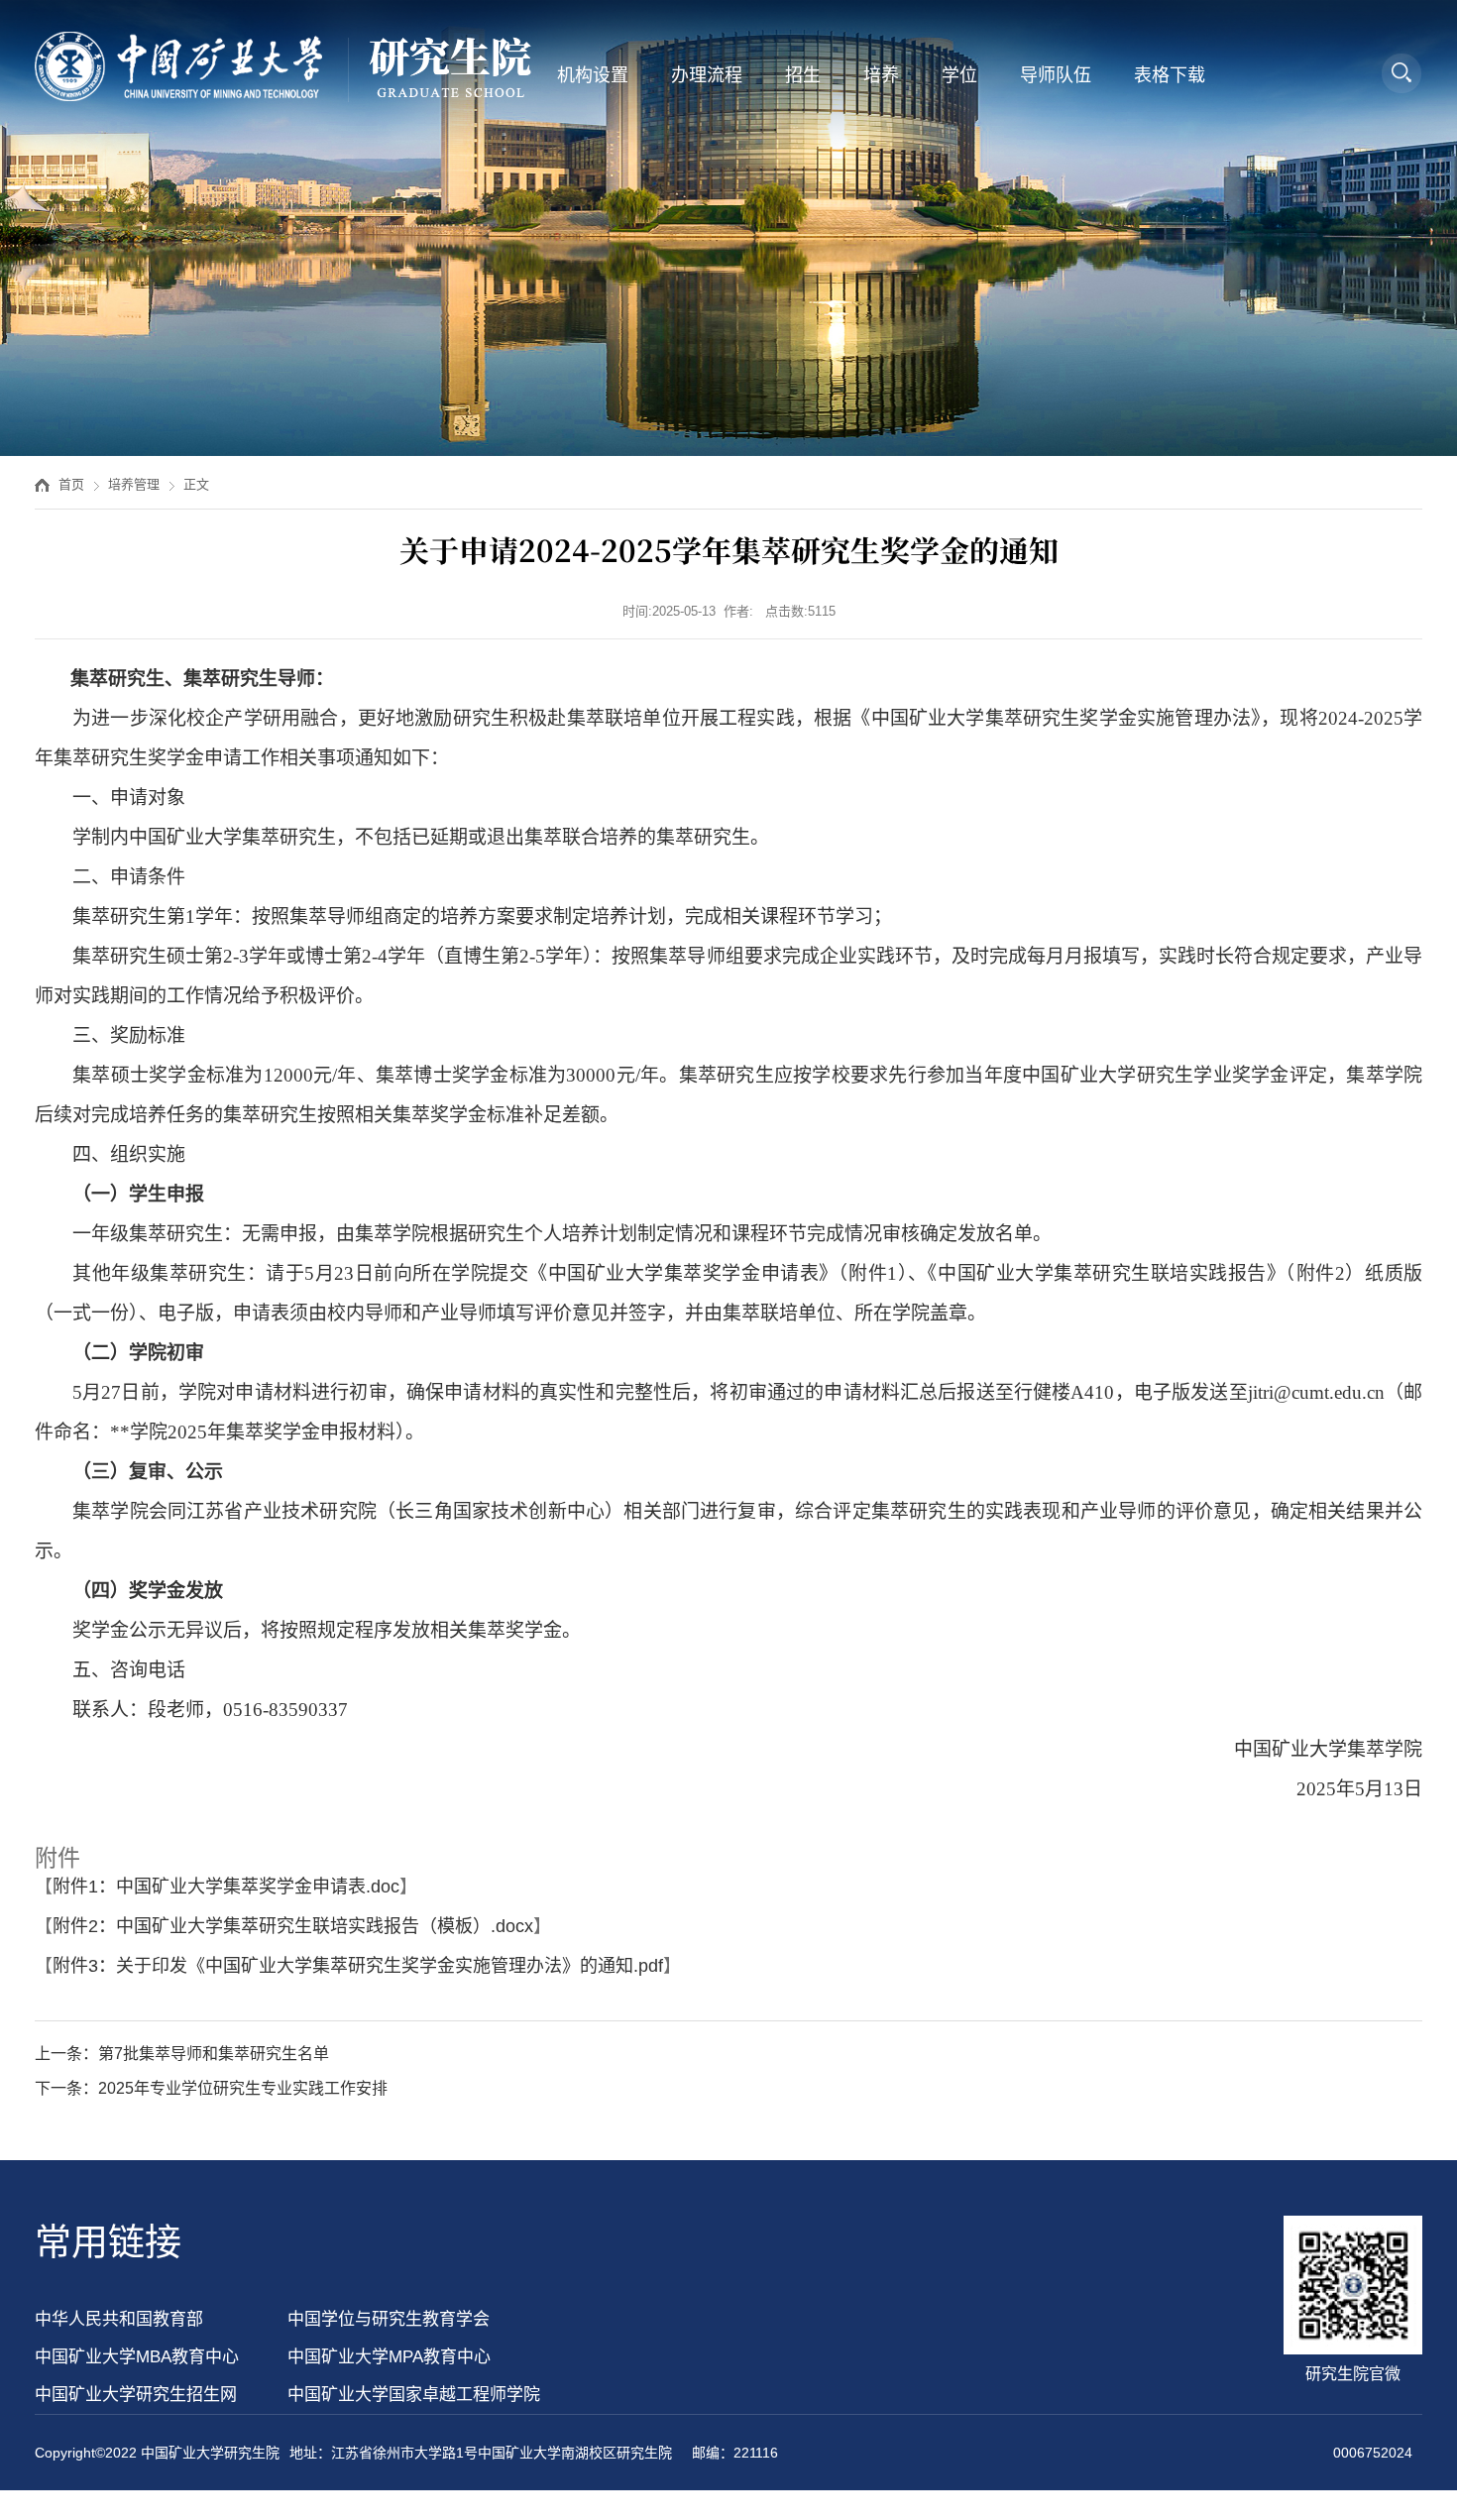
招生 (803, 75)
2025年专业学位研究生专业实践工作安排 (243, 2088)
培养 (881, 75)
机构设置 (593, 75)
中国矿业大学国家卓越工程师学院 (414, 2395)
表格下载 (1170, 75)
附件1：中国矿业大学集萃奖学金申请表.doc (226, 1887)
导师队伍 (1056, 75)
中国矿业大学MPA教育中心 (389, 2357)
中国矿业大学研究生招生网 (136, 2395)
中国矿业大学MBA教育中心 (137, 2357)
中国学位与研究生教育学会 (389, 2319)
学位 (959, 75)
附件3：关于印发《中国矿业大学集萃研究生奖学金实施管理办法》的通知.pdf (358, 1966)
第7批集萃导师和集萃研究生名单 (214, 2054)
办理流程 (707, 75)
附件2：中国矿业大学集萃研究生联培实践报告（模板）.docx (293, 1926)
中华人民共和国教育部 (119, 2319)
